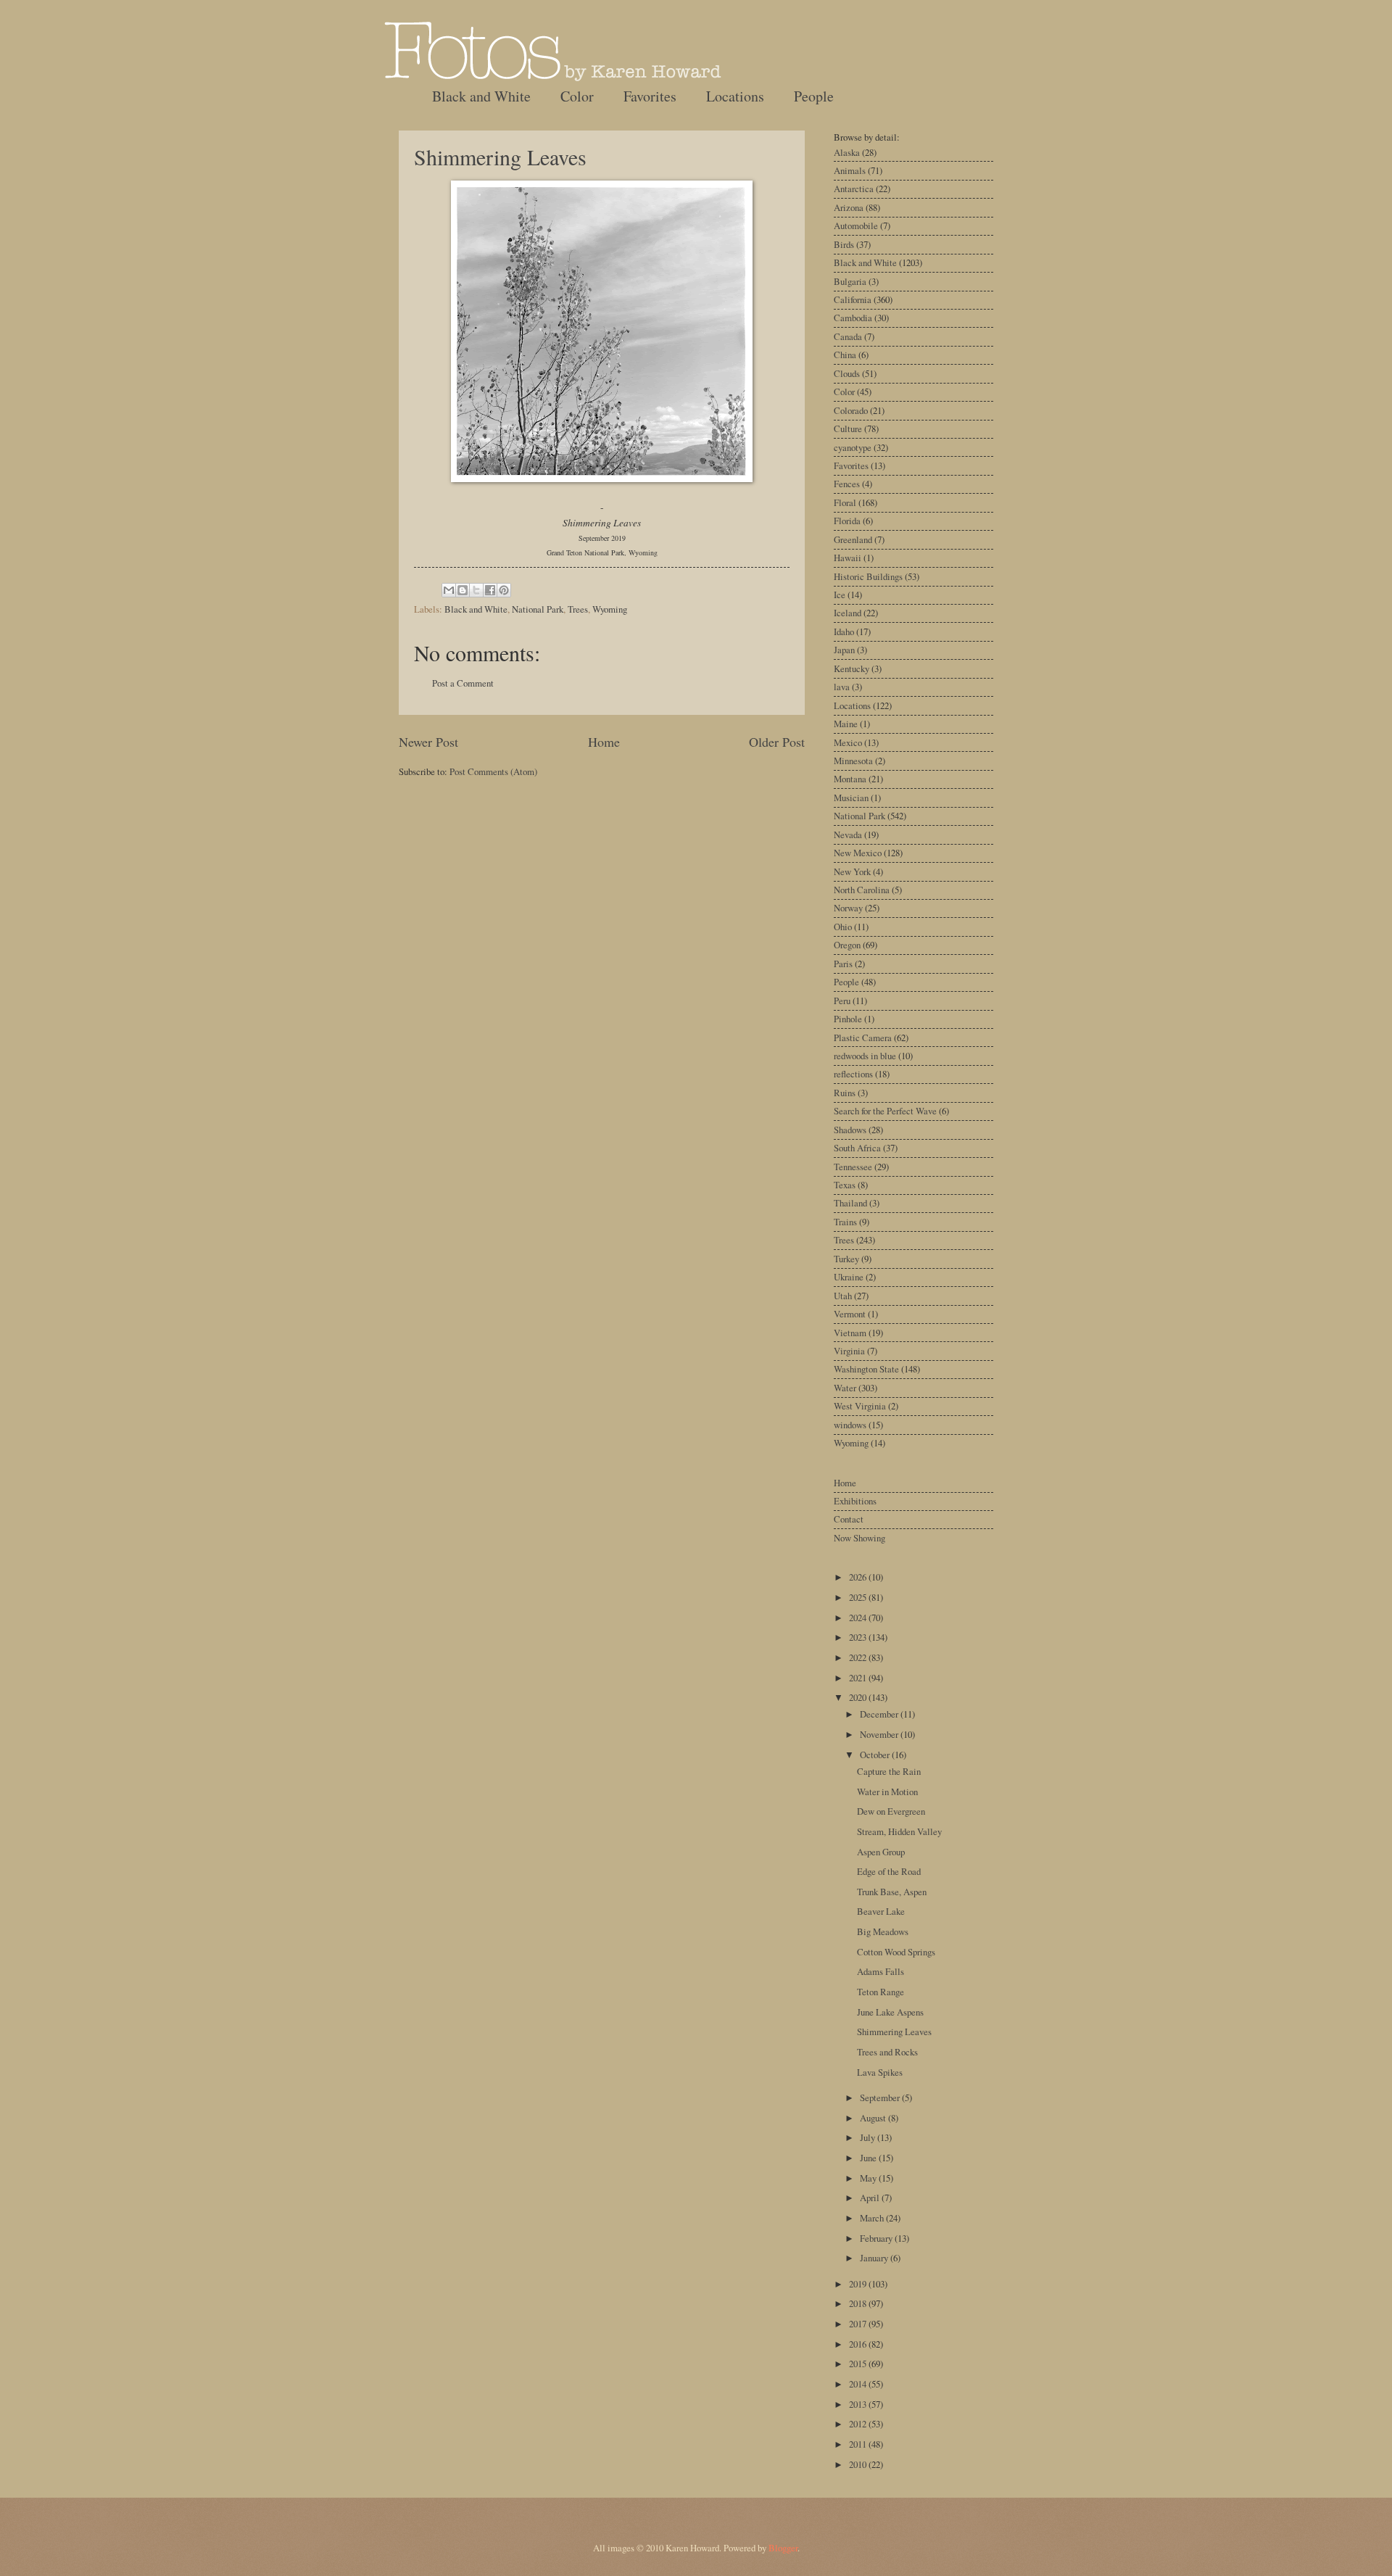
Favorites (650, 96)
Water (845, 1388)
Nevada (848, 834)
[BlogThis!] (463, 590)
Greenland (853, 539)
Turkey (846, 1259)
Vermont (850, 1314)
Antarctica (854, 189)
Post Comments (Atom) (493, 771)
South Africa (857, 1148)
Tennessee (853, 1167)
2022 (859, 1657)
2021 (859, 1678)
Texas (845, 1185)
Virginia (849, 1351)
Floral (845, 502)
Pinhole (848, 1019)
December (880, 1714)
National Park (538, 609)
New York (852, 871)
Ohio (843, 927)
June (869, 2158)
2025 (859, 1597)
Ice (840, 595)
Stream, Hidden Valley (899, 1831)
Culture (848, 428)
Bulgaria (850, 281)
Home (604, 742)
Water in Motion (887, 1792)
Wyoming (610, 609)
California (853, 299)
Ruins (845, 1093)
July (869, 2137)
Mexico (848, 742)
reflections (853, 1074)
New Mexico (858, 853)
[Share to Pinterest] (504, 590)
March (873, 2218)
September (881, 2097)
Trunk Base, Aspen (892, 1892)
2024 (859, 1618)
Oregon (847, 945)
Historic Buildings (868, 576)
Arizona (849, 207)
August (874, 2118)
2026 (859, 1577)
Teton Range (881, 1992)
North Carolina (862, 890)
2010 (859, 2464)
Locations (735, 96)
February (877, 2238)
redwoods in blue (865, 1056)
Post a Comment (463, 683)
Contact (849, 1519)
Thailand (850, 1203)
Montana (850, 779)
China (845, 355)
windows (850, 1425)
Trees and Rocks (887, 2052)
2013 (859, 2404)
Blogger (783, 2548)
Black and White (481, 96)
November (880, 1734)
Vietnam (850, 1333)
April (871, 2198)
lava (842, 687)
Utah (843, 1296)
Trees (578, 609)
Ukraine (849, 1277)
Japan (844, 650)
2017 (859, 2324)
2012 (859, 2424)
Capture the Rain (889, 1771)
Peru (842, 1001)
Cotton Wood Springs (896, 1952)
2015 (859, 2364)
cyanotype (853, 447)
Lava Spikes (880, 2072)
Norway (848, 908)
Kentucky (852, 668)
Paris (843, 964)
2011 (859, 2444)
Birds (844, 244)
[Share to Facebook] (490, 590)
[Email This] (449, 590)
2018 (859, 2303)
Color (577, 96)
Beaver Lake (881, 1911)
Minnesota (853, 761)
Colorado (851, 410)
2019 (859, 2284)
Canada (848, 336)
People (814, 96)
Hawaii (848, 558)
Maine (846, 724)
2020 (859, 1697)
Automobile (856, 225)
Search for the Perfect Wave (885, 1111)
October (876, 1755)
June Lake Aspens (890, 2012)
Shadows (850, 1130)
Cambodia (853, 318)
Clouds (847, 373)
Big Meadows (883, 1931)
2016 (859, 2344)
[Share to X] (476, 590)
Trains (845, 1222)
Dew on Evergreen (891, 1811)
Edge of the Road (889, 1871)
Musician (851, 798)
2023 (859, 1637)
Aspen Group (881, 1852)
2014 (859, 2384)
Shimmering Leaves (500, 157)
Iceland (848, 613)
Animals (850, 170)
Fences (847, 484)
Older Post (777, 742)
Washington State (866, 1369)
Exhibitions (855, 1501)
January (875, 2258)
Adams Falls (881, 1971)
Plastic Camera (863, 1038)
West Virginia (860, 1406)
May (869, 2178)
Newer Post (428, 742)
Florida (847, 521)
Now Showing (859, 1538)
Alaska (847, 152)
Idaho (844, 631)
